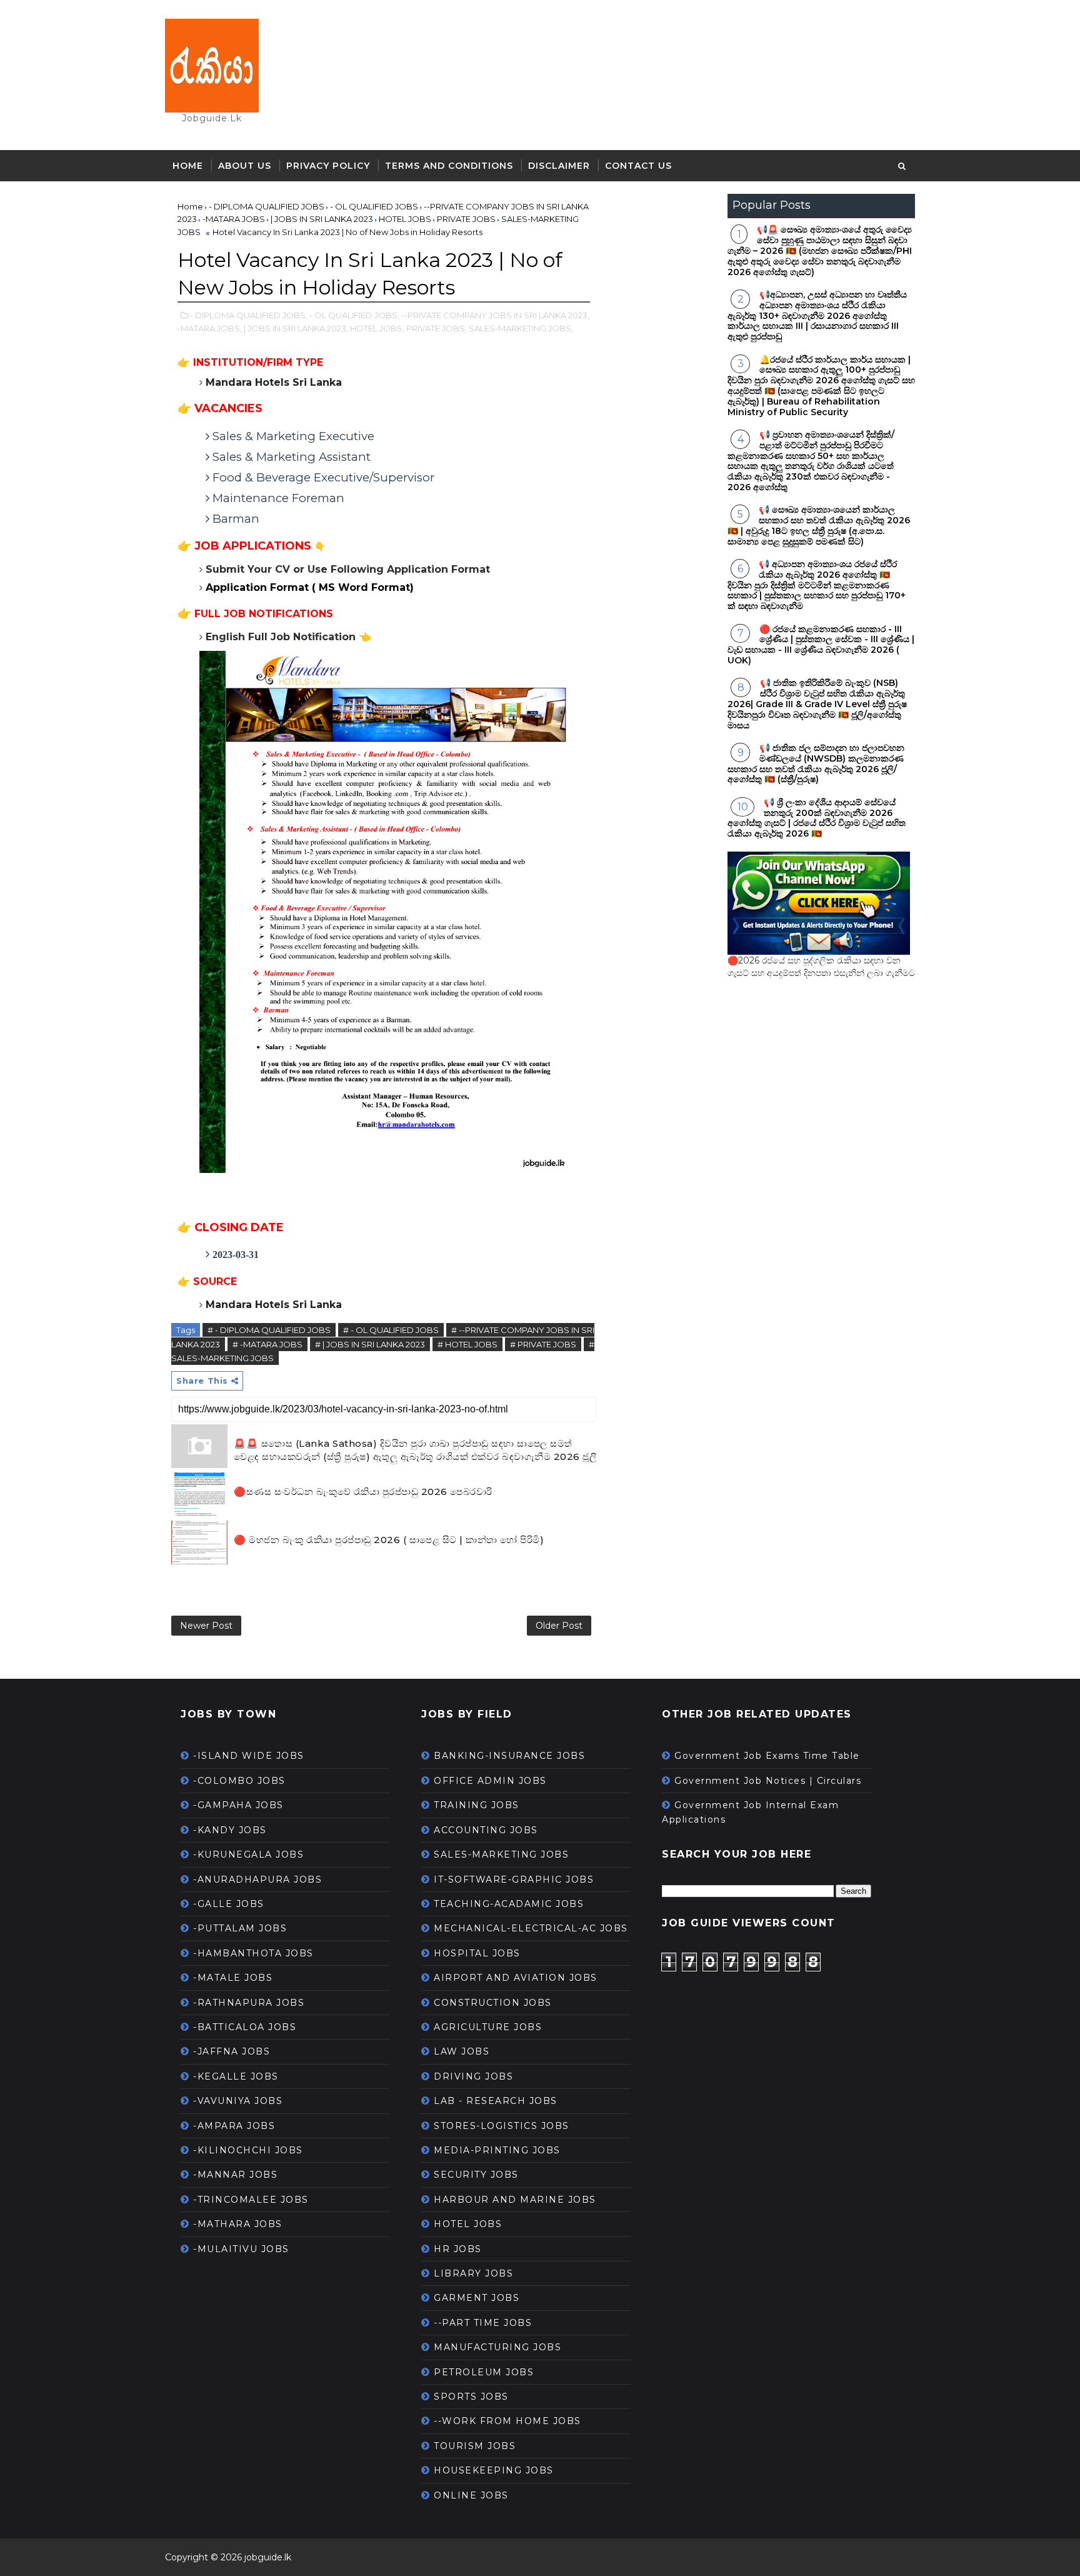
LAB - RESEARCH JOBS (496, 2101)
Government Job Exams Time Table (767, 1756)
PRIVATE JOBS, (437, 328)
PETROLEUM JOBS (484, 2372)
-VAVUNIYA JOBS (238, 2101)
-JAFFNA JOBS (232, 2051)
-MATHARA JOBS (238, 2224)
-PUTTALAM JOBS (240, 1928)
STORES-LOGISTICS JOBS (502, 2126)
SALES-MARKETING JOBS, (521, 328)
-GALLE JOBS (229, 1904)
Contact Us (638, 166)
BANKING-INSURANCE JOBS (509, 1756)
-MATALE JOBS (233, 1978)
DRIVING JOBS (473, 2076)
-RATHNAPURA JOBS (249, 2003)
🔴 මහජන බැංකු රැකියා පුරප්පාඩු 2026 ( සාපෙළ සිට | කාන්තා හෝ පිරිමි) (389, 1540)
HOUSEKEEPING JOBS (494, 2470)
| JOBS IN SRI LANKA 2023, (296, 328)
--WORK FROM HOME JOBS (507, 2421)
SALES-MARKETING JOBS (501, 1854)
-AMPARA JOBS (234, 2126)
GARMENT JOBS (477, 2298)
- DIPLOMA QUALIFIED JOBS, (249, 315)
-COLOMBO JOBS (239, 1781)
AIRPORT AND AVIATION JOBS (516, 1978)
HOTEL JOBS (468, 2224)
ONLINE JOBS (471, 2495)
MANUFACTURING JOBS (497, 2347)
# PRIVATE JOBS (543, 1344)
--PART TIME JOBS (483, 2323)
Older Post (559, 1626)
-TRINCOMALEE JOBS (251, 2200)
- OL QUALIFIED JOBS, (354, 315)
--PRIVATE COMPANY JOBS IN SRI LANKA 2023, (495, 315)
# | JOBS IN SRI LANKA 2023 (370, 1344)
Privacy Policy (328, 166)
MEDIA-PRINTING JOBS (497, 2150)
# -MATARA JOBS (267, 1344)
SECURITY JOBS (476, 2175)
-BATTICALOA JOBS (245, 2027)
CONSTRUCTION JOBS (493, 2003)
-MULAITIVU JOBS (241, 2249)
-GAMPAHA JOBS (238, 1805)
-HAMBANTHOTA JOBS (253, 1953)
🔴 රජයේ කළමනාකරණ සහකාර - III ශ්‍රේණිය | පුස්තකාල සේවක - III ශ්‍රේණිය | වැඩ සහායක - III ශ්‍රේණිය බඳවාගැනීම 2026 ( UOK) (821, 645)
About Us (245, 166)
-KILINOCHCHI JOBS (248, 2150)
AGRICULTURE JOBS (488, 2027)
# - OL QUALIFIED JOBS (391, 1330)
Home (188, 166)
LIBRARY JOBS (473, 2273)
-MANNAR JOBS (235, 2175)
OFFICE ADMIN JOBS (490, 1781)
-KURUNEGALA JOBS (248, 1854)
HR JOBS (458, 2249)
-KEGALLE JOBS (236, 2076)
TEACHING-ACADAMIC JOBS (509, 1904)
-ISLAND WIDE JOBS (249, 1756)
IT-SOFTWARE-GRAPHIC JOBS (514, 1879)
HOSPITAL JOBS (477, 1953)
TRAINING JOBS (477, 1805)
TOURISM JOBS (475, 2446)
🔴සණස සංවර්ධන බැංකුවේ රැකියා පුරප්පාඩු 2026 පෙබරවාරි (363, 1492)
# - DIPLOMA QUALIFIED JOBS (269, 1330)
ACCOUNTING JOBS (486, 1830)
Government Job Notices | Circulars (768, 1781)
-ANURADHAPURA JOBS (257, 1879)
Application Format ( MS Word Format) (310, 587)
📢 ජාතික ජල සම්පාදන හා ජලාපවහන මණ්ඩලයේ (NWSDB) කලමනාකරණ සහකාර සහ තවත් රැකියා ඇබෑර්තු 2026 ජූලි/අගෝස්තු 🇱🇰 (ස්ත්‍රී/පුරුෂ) (816, 763)
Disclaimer (559, 166)
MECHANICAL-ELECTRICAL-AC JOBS (531, 1928)
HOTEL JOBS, (377, 328)
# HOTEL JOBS (467, 1344)
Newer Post (206, 1626)
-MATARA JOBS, (210, 328)
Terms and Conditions (449, 166)
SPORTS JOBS (471, 2397)
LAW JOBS (462, 2051)
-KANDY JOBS (230, 1830)
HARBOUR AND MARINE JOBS (515, 2200)
